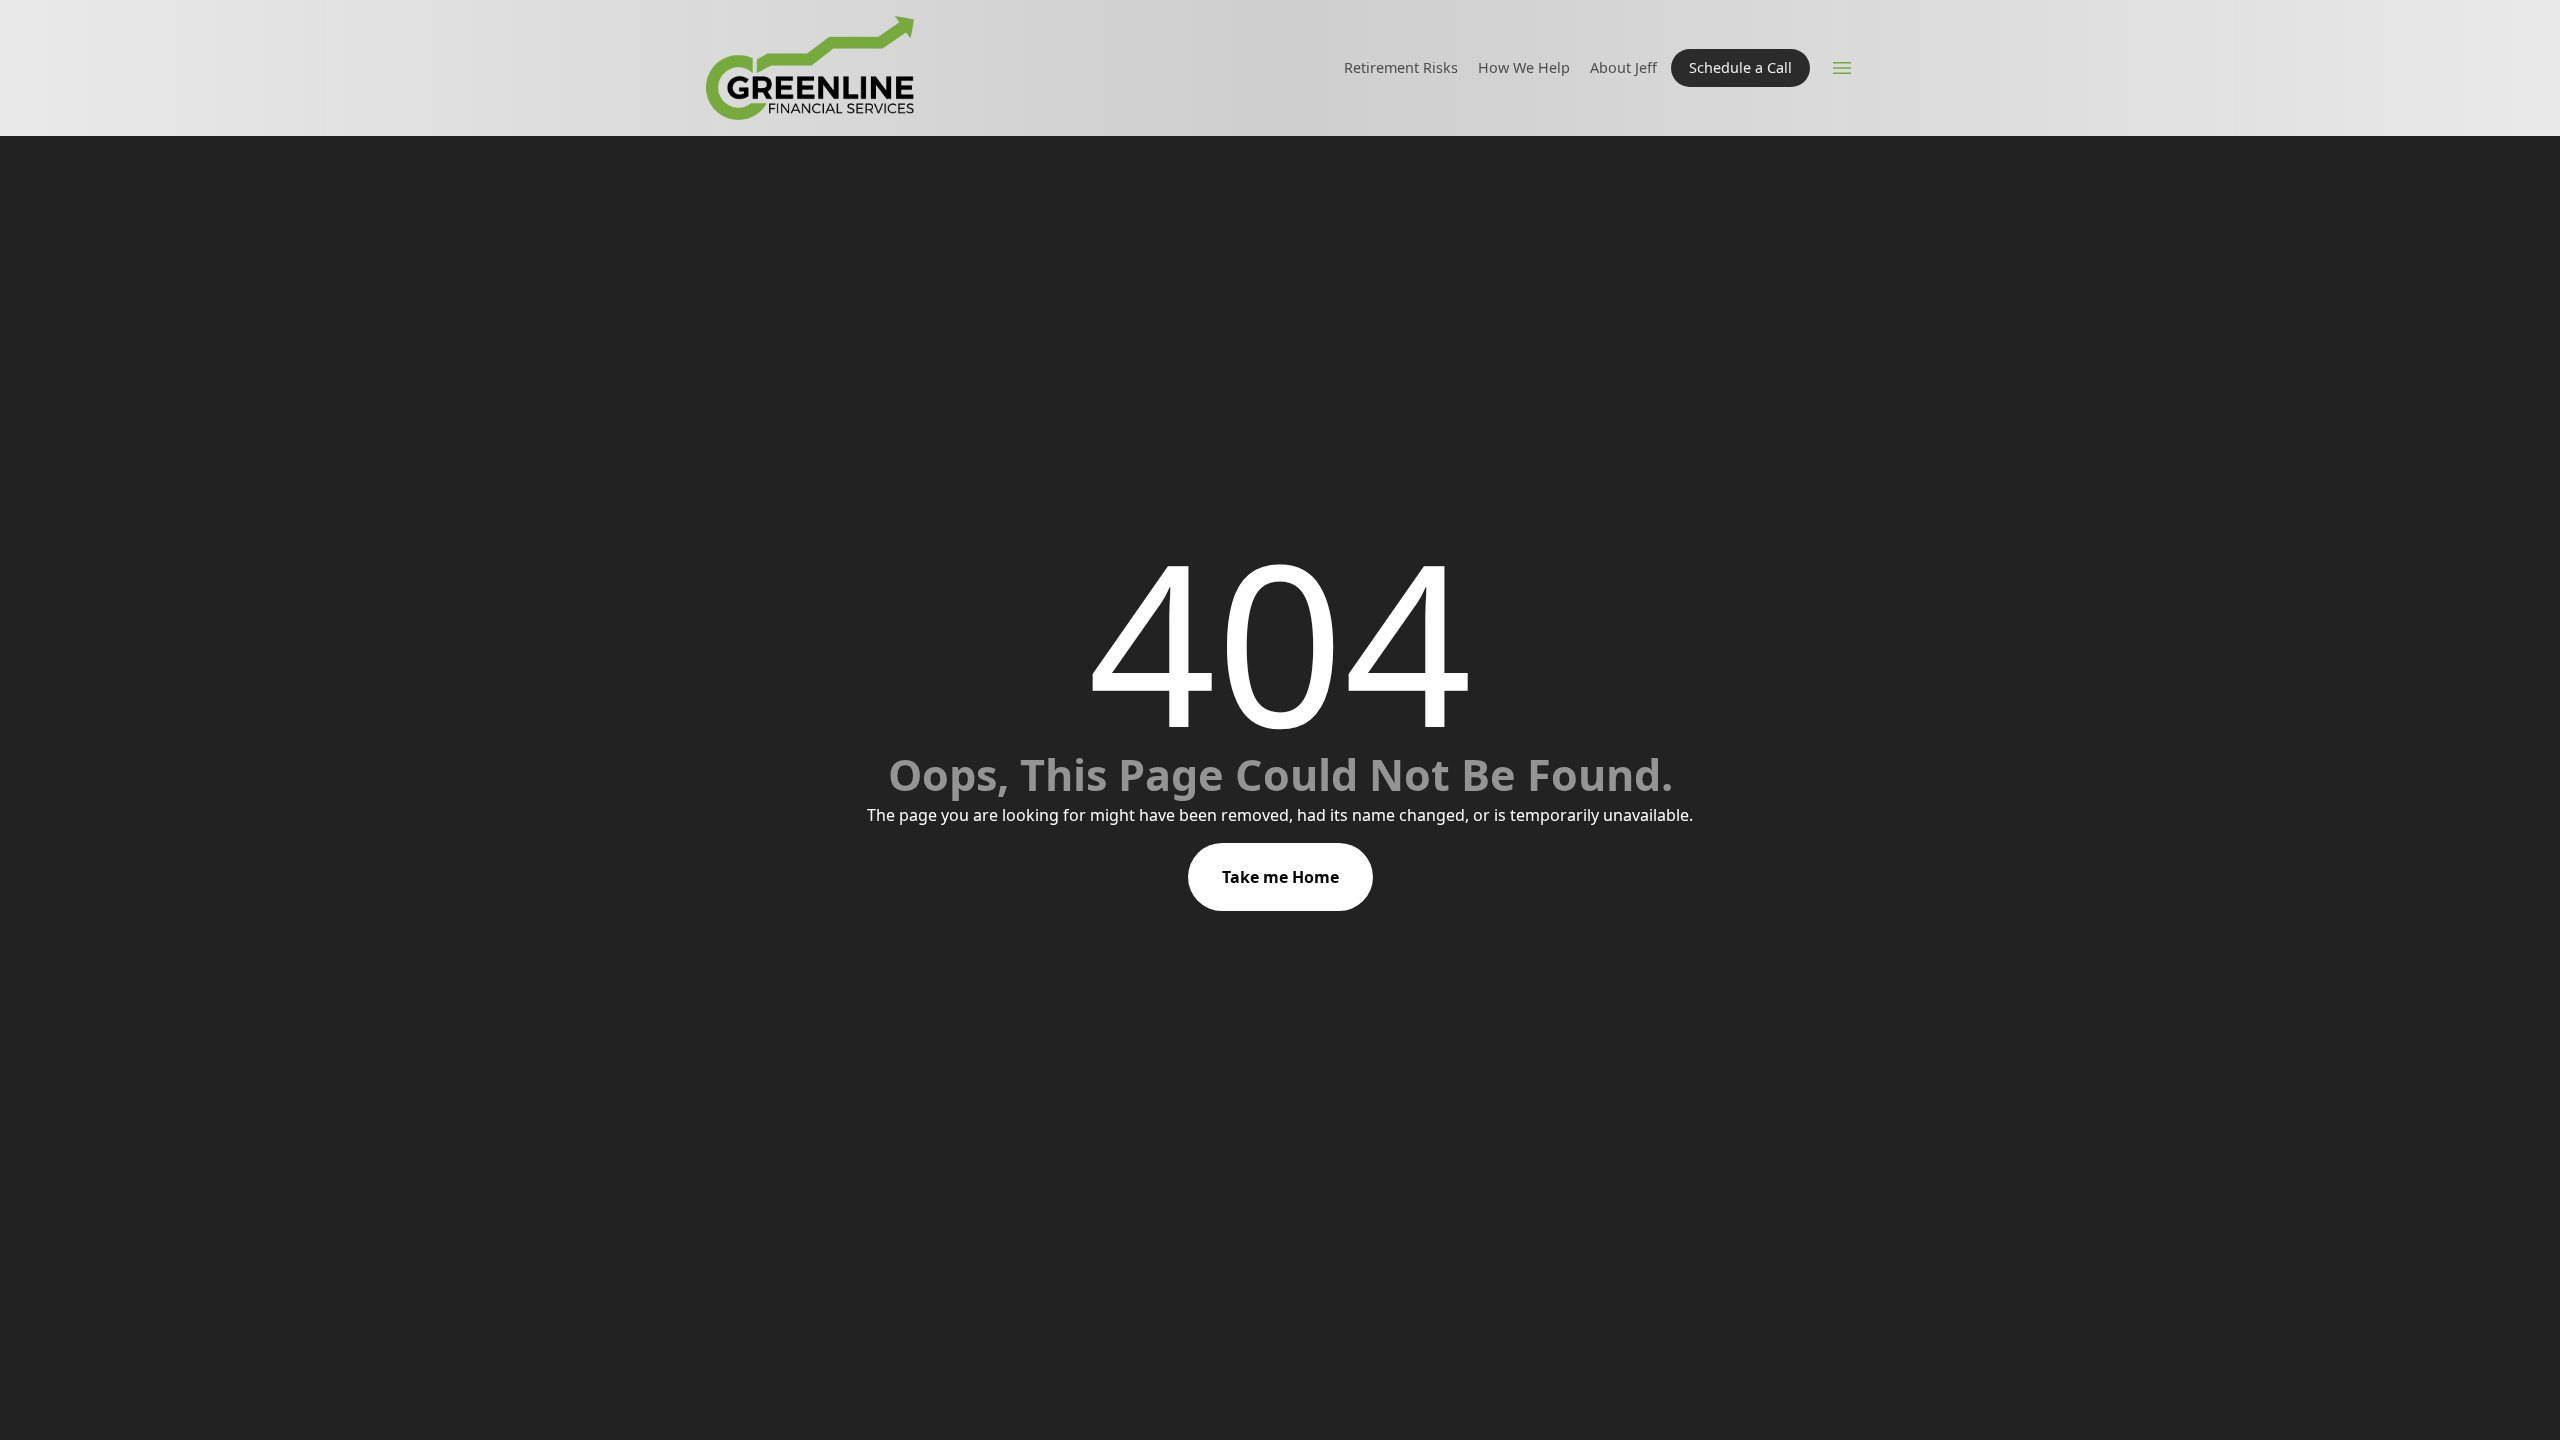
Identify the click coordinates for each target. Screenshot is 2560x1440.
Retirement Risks (1401, 67)
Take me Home (1280, 877)
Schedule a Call (1740, 67)
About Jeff (1623, 67)
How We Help (1524, 67)
